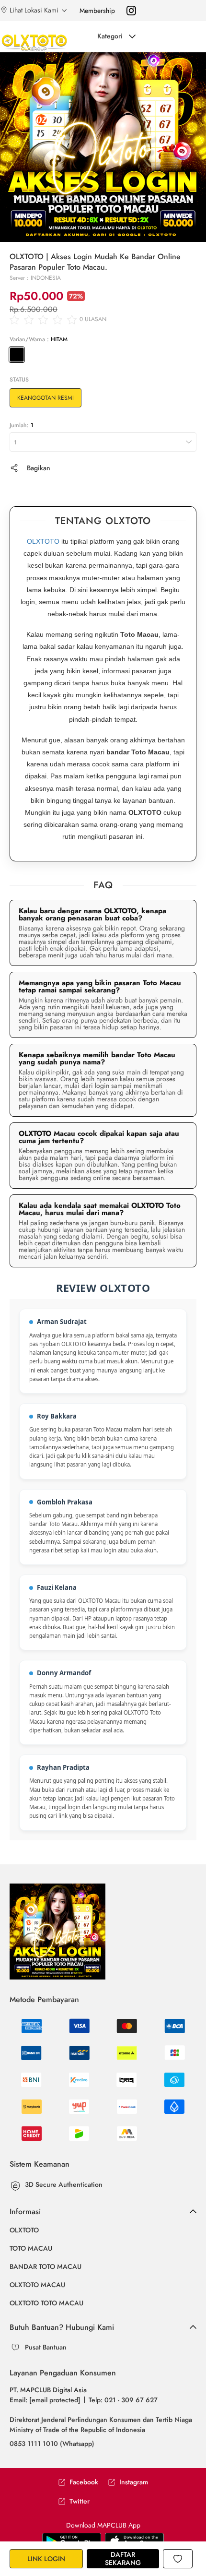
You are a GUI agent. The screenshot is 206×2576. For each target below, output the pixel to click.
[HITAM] (17, 355)
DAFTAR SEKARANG (123, 2558)
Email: (45, 2400)
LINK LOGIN (46, 2559)
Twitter (80, 2501)
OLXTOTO (43, 541)
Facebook (84, 2482)
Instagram (134, 2482)
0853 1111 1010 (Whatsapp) (52, 2444)
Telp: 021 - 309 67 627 (123, 2400)
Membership (97, 11)
